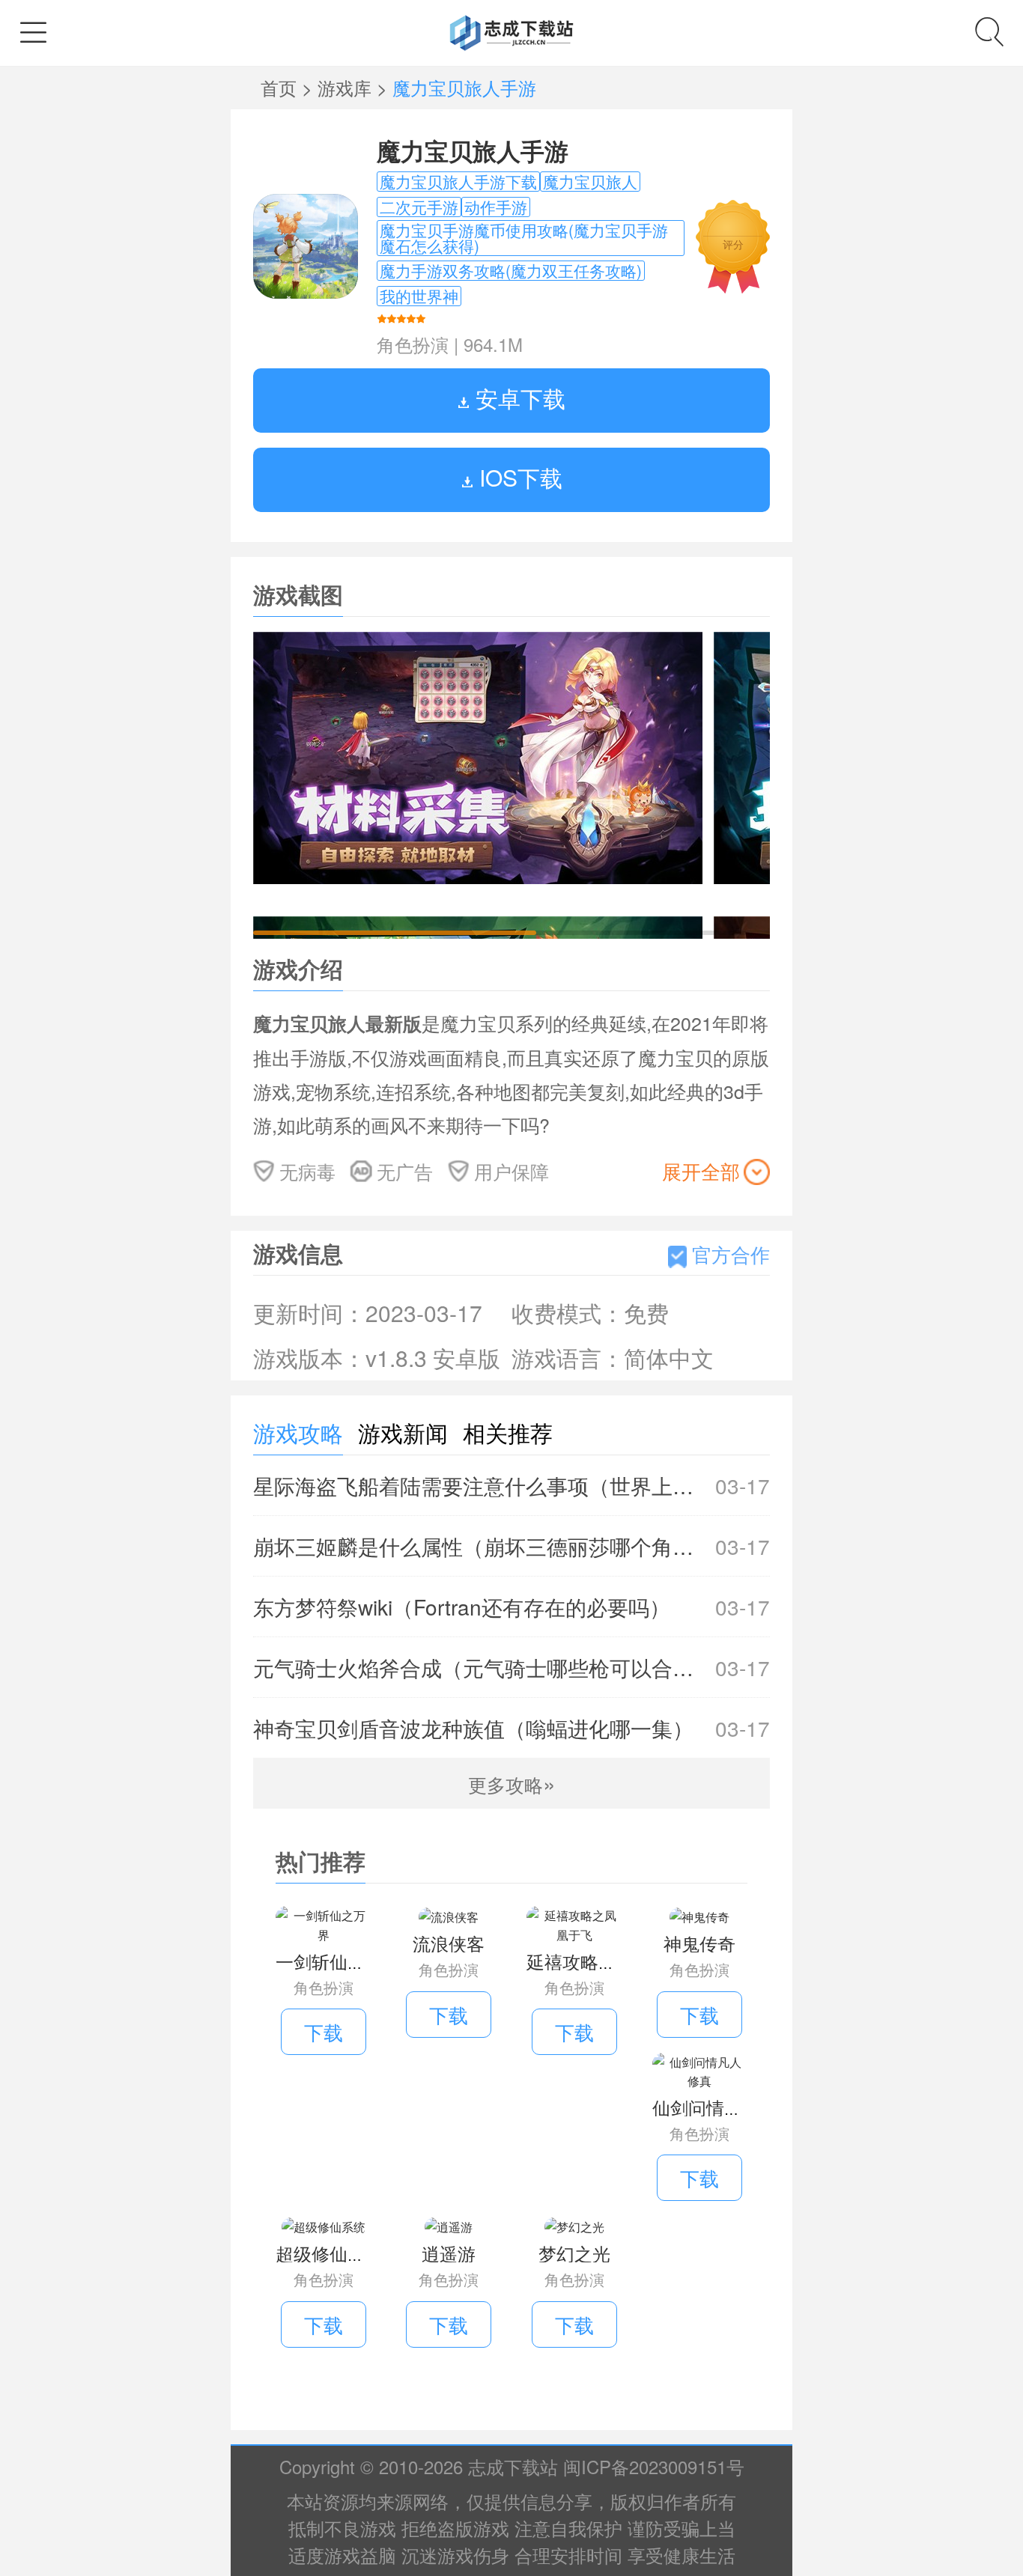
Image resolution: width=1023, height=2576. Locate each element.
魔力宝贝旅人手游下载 (458, 182)
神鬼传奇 (699, 1943)
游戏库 (347, 87)
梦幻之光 (574, 2253)
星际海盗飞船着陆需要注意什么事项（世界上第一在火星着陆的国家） (511, 1485)
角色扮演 (413, 344)
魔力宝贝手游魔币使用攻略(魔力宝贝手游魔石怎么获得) (524, 238)
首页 (281, 87)
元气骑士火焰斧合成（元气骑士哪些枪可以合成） (511, 1667)
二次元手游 (419, 207)
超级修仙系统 (330, 2253)
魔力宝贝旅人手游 (473, 150)
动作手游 (496, 207)
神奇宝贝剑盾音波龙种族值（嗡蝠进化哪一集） (511, 1728)
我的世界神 (419, 296)
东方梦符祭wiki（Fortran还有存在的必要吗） (511, 1607)
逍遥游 (449, 2253)
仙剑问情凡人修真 (724, 2107)
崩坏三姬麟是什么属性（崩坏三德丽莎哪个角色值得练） (511, 1546)
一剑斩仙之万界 (339, 1961)
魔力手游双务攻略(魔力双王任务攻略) (511, 271)
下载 (324, 2031)
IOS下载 (518, 477)
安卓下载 (517, 398)
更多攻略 (512, 1784)
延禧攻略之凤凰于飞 (607, 1961)
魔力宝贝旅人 (590, 182)
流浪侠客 (449, 1943)
